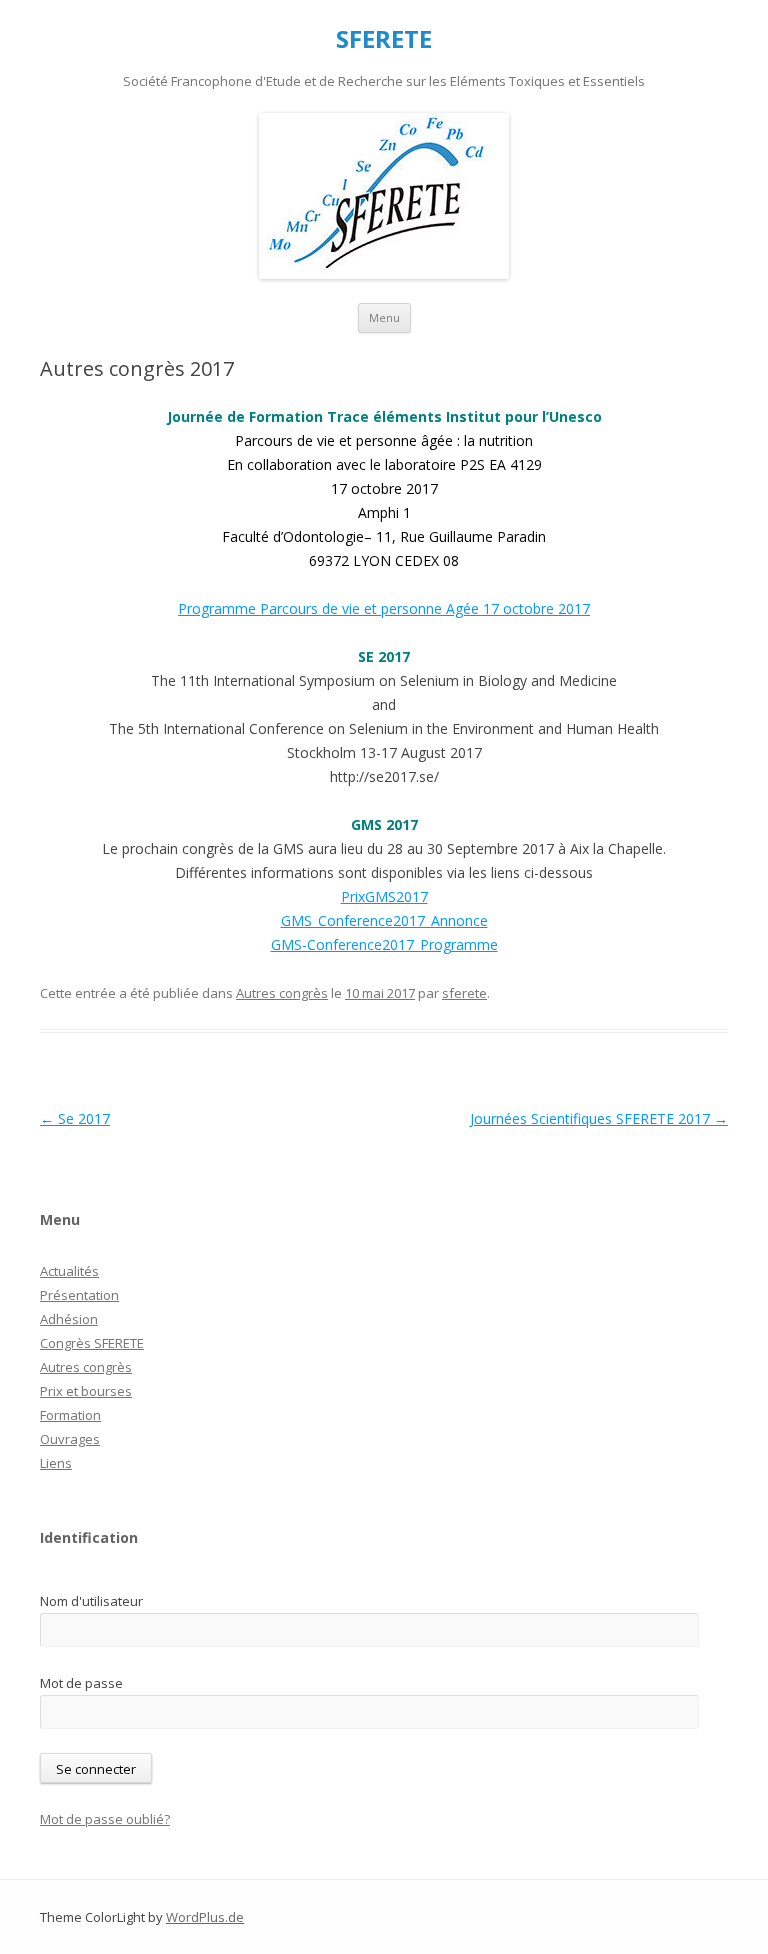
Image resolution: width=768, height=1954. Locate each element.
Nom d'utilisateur (91, 1601)
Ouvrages (70, 1439)
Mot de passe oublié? (105, 1819)
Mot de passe (81, 1683)
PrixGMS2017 (384, 896)
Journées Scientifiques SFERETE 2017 (599, 1118)
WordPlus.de (205, 1917)
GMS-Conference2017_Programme (384, 944)
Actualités (69, 1271)
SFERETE (384, 39)
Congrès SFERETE (92, 1343)
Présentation (79, 1295)
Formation (70, 1415)
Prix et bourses (86, 1391)
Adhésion (69, 1319)
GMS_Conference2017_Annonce (384, 920)
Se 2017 (75, 1118)
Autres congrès (282, 993)
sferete (464, 993)
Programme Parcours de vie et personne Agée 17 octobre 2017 (384, 608)
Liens (56, 1463)
